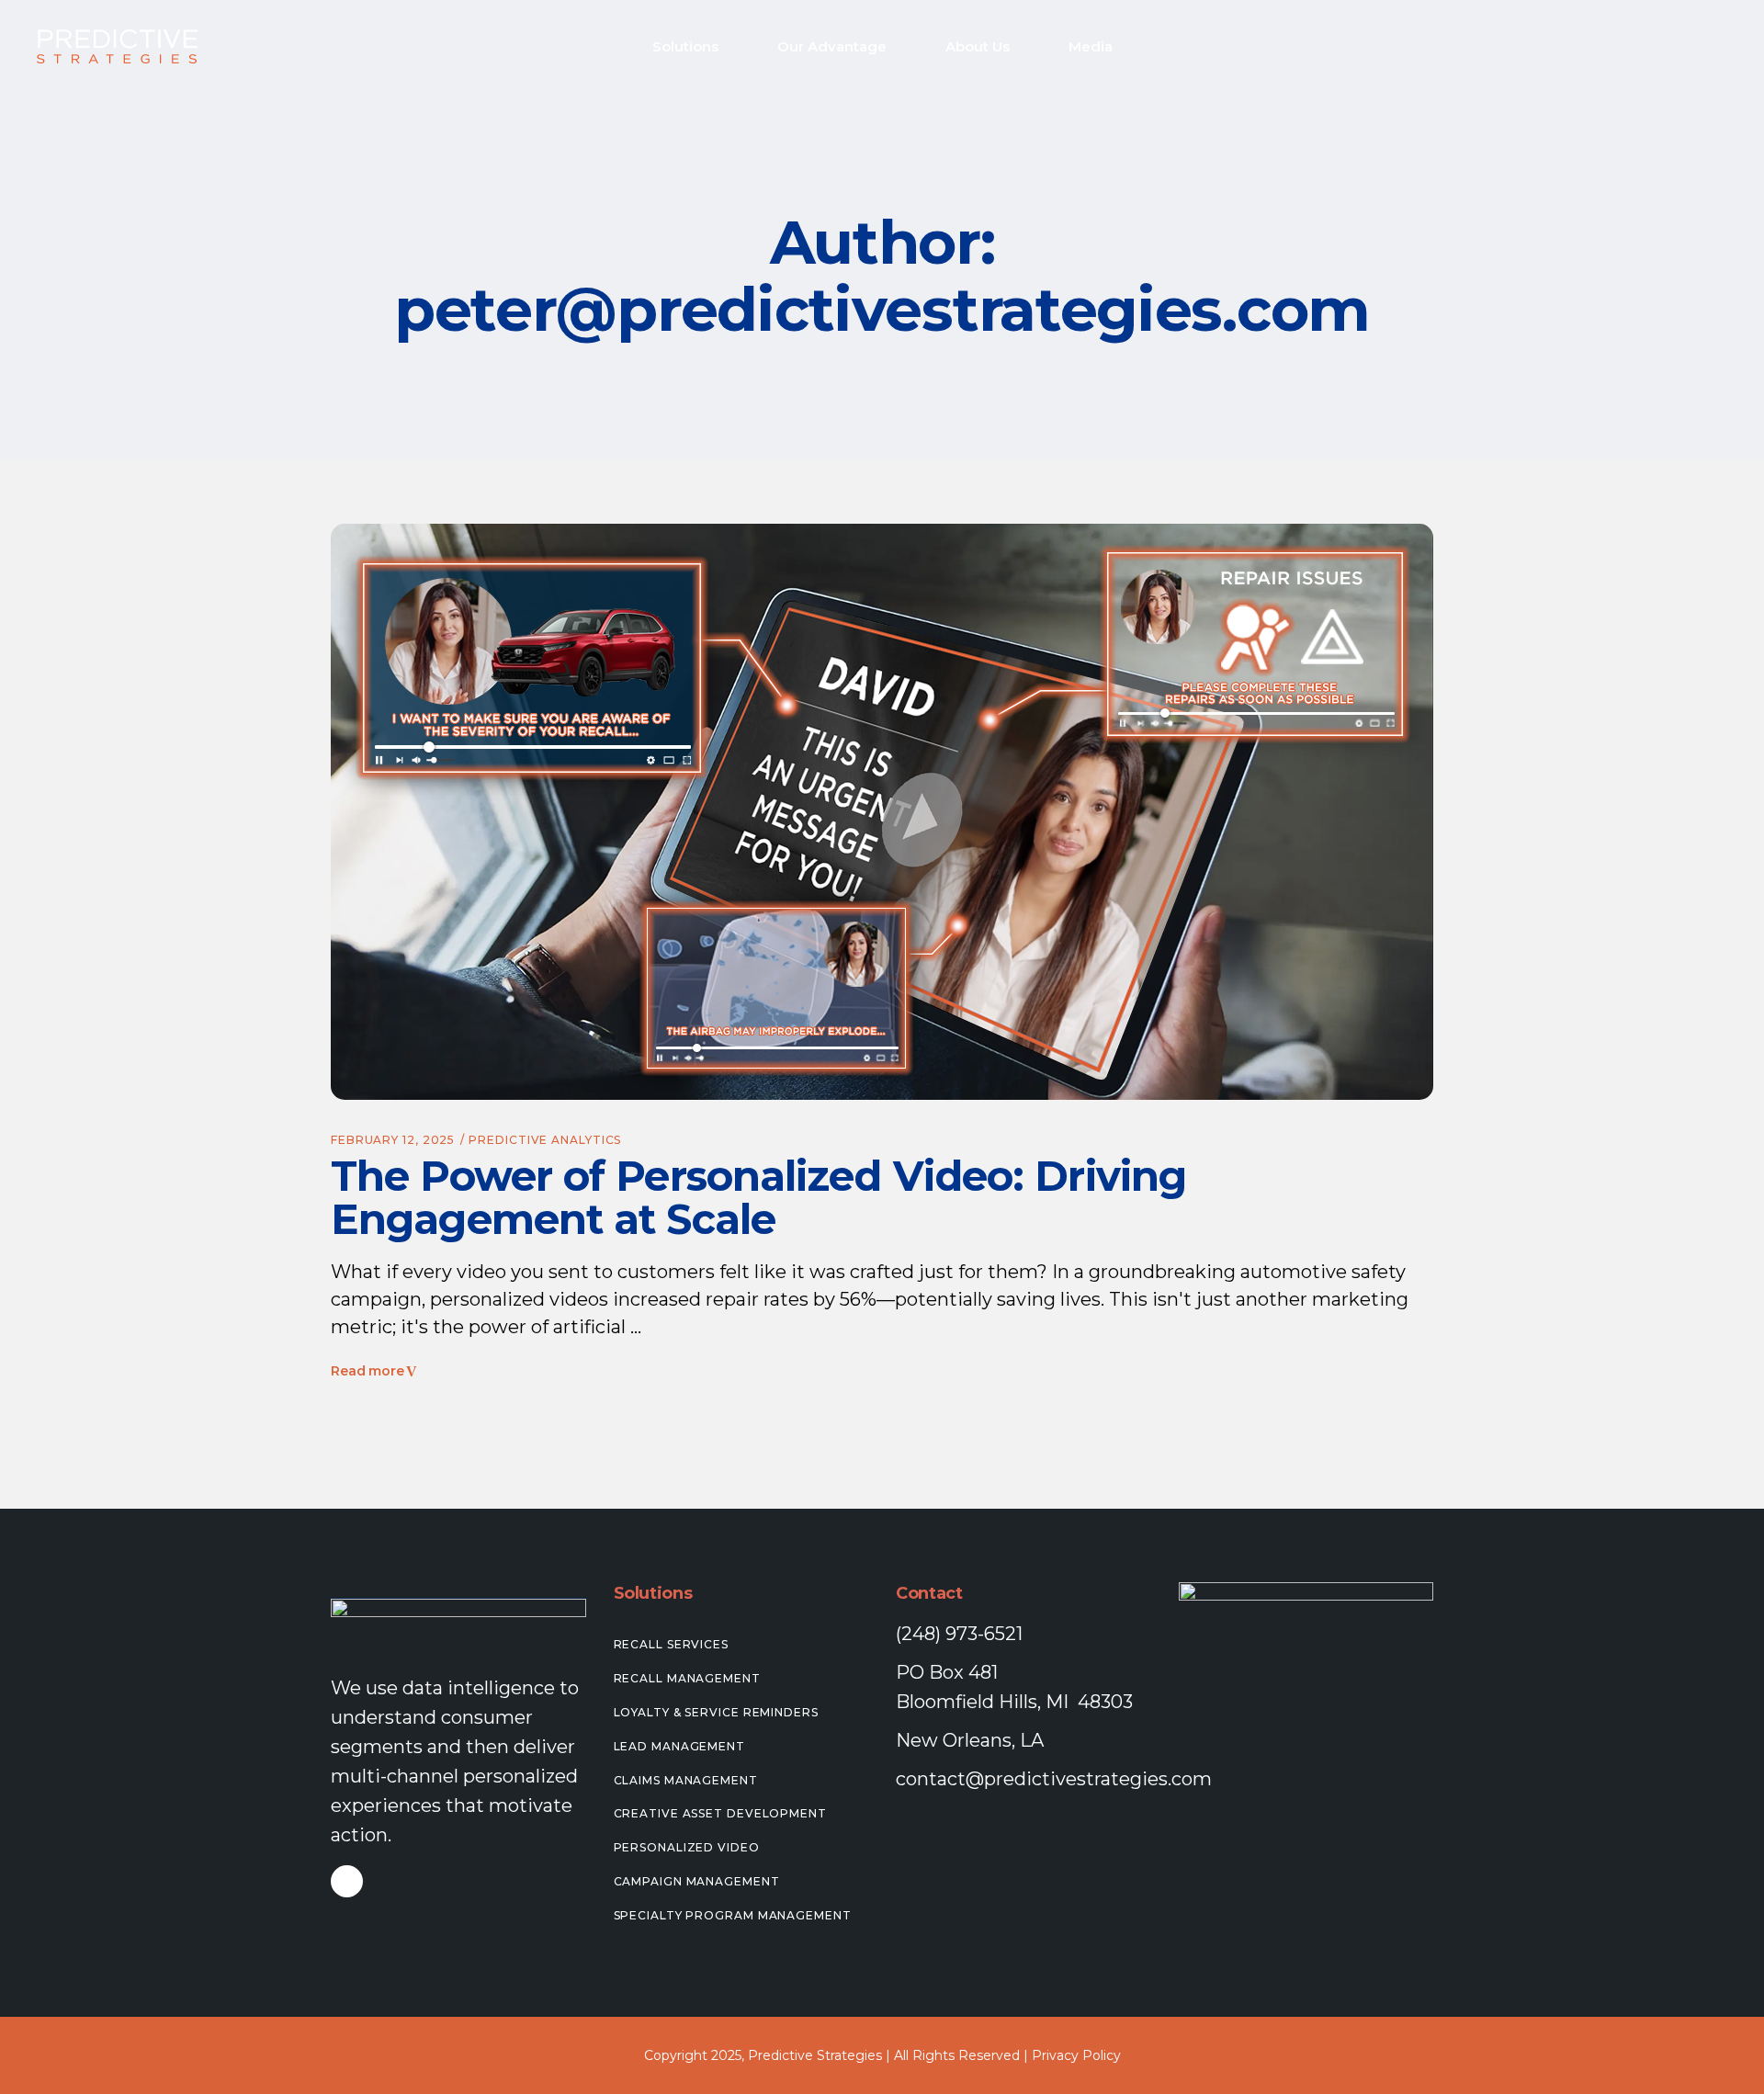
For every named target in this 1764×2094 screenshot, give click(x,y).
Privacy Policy (1076, 2055)
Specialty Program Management (733, 1915)
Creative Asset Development (720, 1813)
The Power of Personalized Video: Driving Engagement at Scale (758, 1197)
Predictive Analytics (545, 1140)
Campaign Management (697, 1881)
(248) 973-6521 (959, 1634)
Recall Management (687, 1678)
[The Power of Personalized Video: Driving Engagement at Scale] (882, 812)
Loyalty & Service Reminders (716, 1712)
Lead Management (680, 1746)
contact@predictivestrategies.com (1054, 1779)
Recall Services (672, 1644)
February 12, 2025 (393, 1140)
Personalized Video (687, 1847)
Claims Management (686, 1780)
